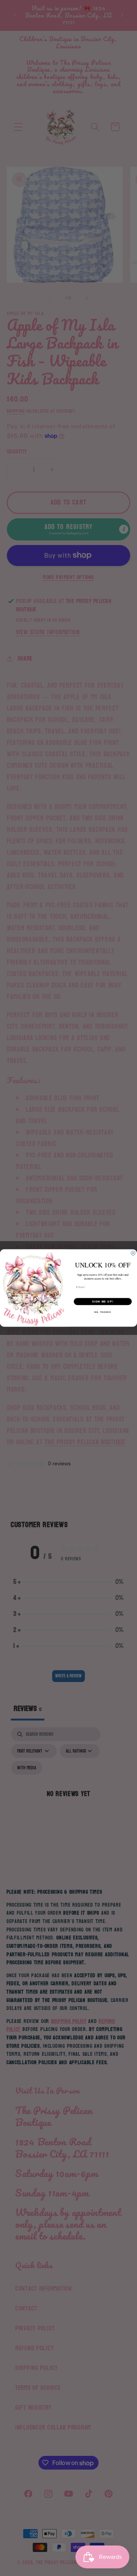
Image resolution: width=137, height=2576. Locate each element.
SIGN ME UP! (103, 1301)
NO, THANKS (103, 1312)
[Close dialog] (133, 1253)
